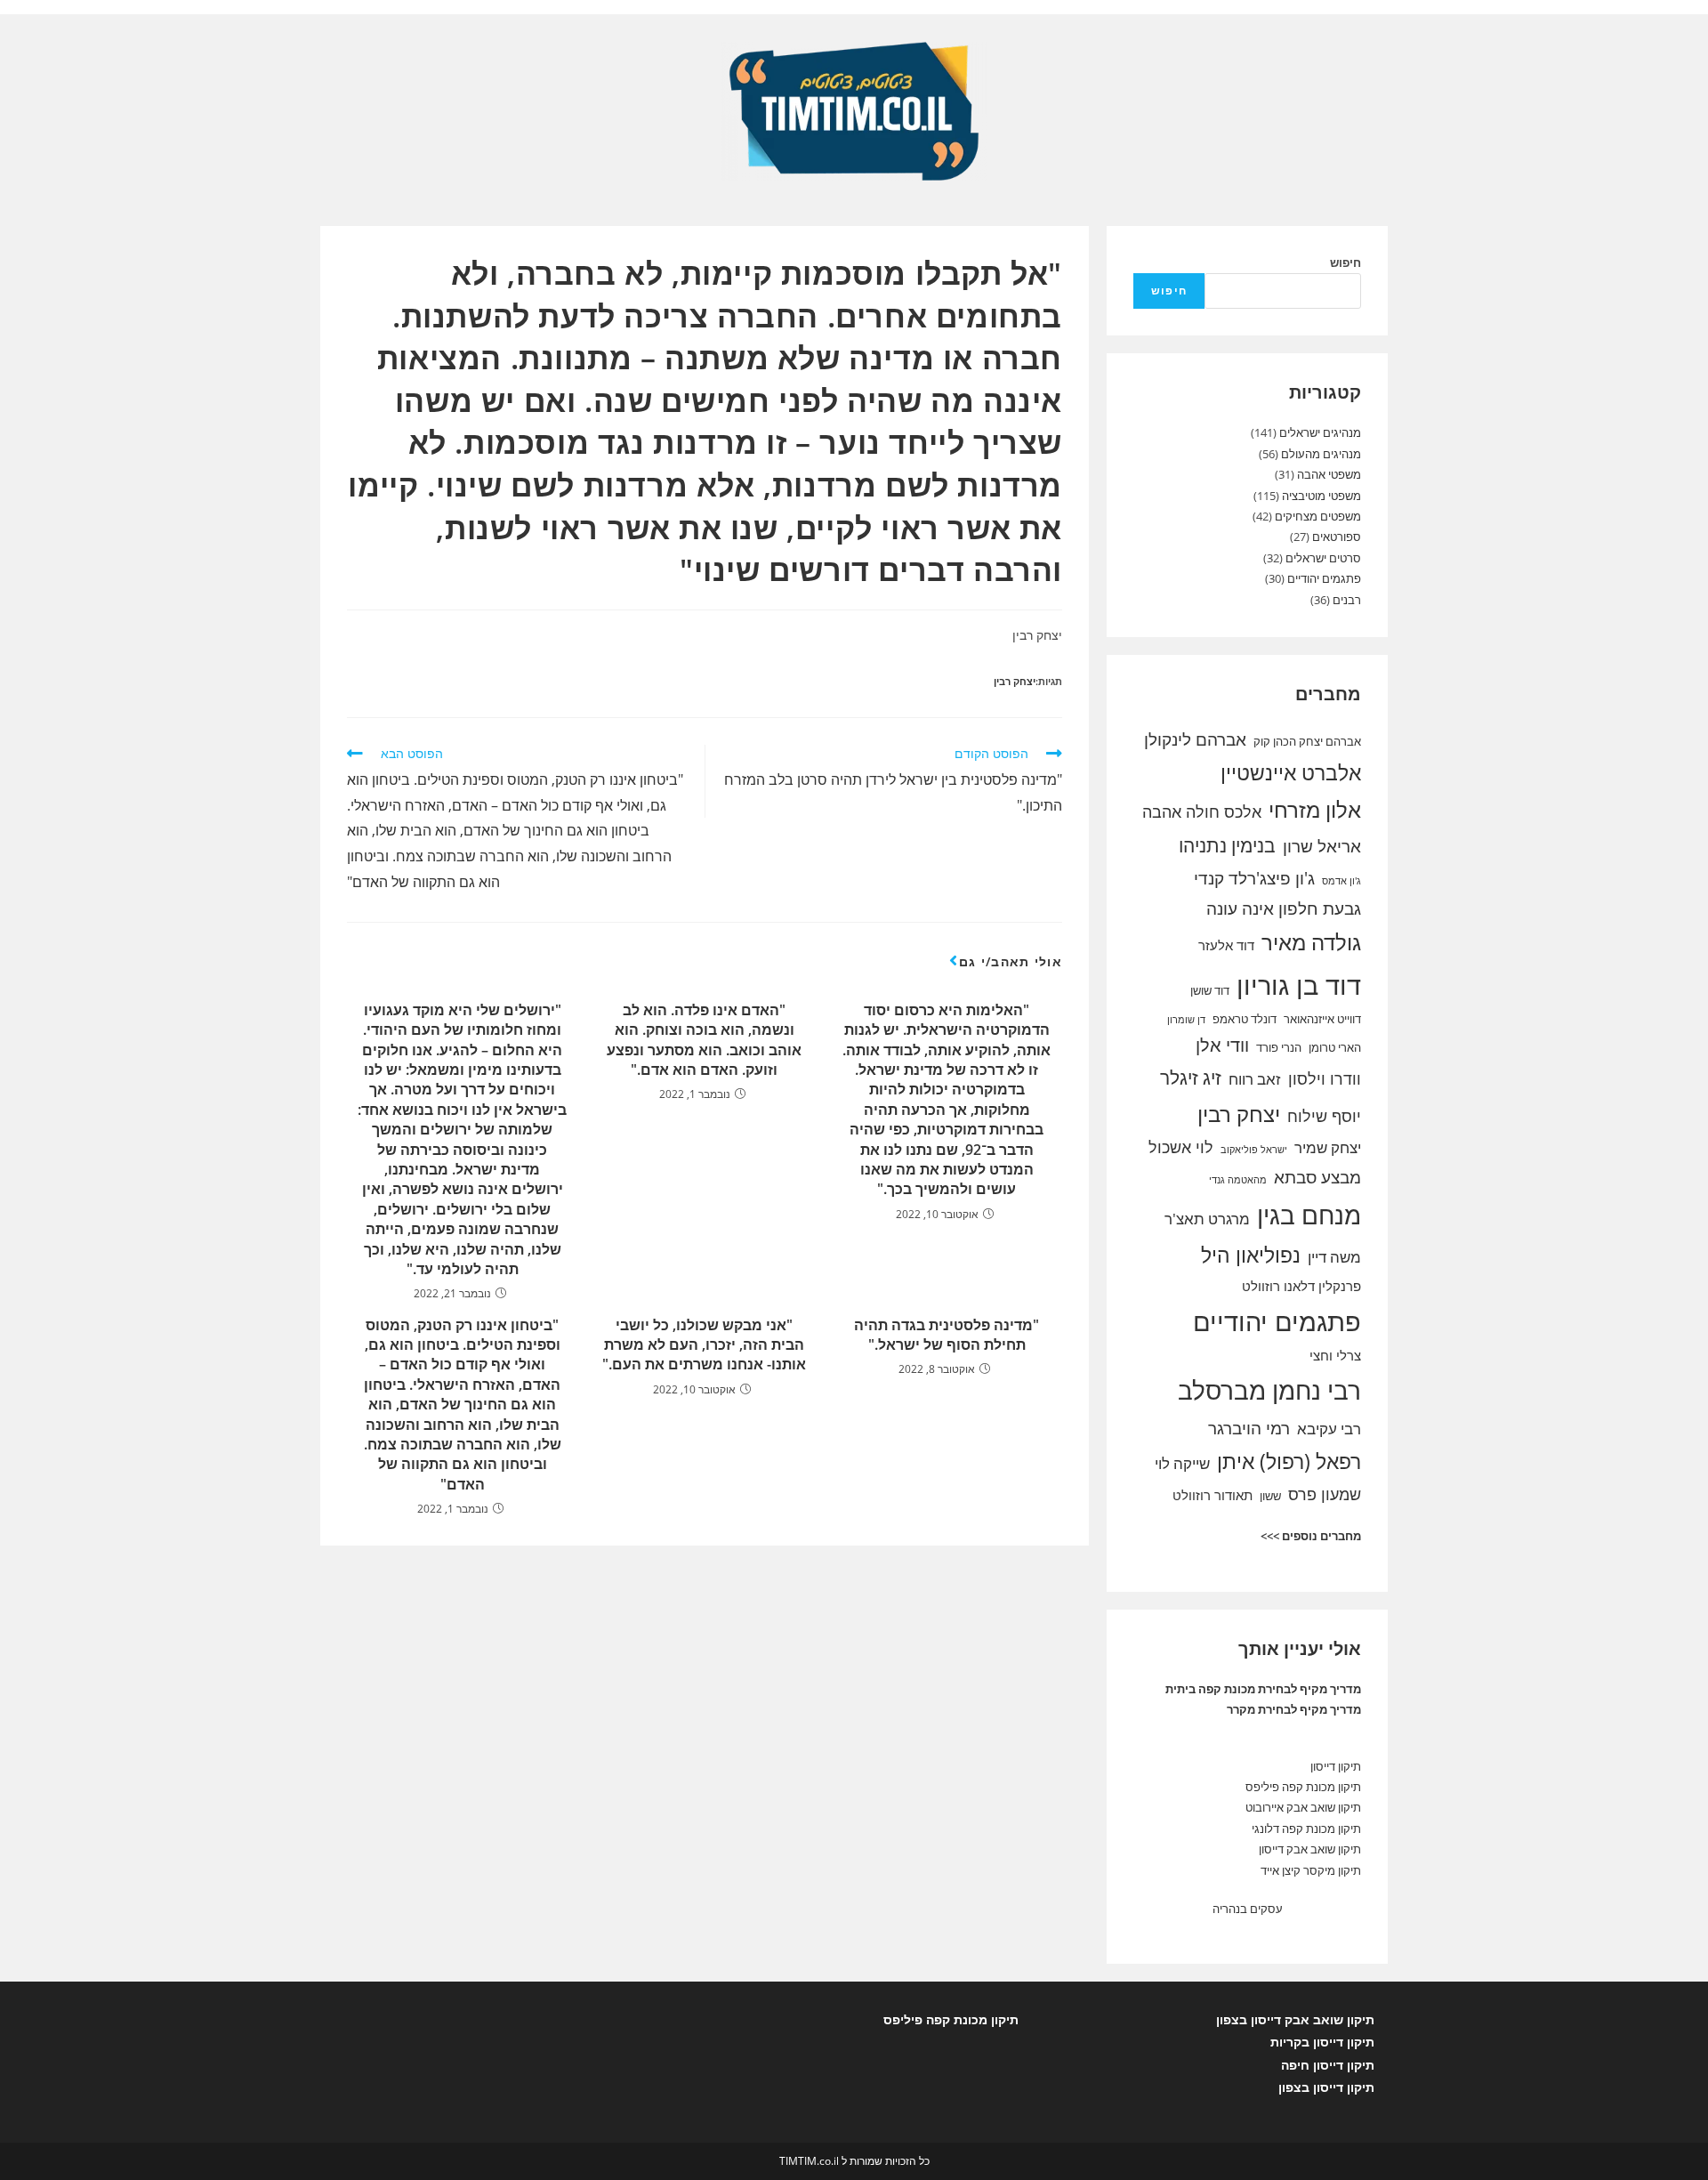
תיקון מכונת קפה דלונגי (1306, 1829)
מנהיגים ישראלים (1320, 432)
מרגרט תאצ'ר (1207, 1219)
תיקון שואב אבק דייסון (1310, 1849)
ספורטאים (1337, 537)
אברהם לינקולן (1195, 739)
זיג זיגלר (1191, 1078)
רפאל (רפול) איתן (1289, 1461)
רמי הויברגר (1249, 1428)
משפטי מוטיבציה (1321, 496)
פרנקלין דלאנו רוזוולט (1301, 1286)
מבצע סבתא (1317, 1177)
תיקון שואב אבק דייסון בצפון (1295, 2019)
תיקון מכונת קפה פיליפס (1303, 1787)
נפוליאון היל (1251, 1255)
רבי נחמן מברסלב (1269, 1390)
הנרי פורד (1279, 1047)
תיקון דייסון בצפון (1326, 2087)
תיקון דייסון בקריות (1322, 2042)
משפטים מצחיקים (1318, 516)
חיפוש (1345, 262)
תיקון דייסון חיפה (1328, 2065)
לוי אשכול (1181, 1147)
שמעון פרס (1325, 1494)
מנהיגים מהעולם (1321, 454)
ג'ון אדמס (1341, 881)
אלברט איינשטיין (1291, 772)
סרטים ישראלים (1323, 558)
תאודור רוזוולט (1213, 1495)
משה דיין (1334, 1257)
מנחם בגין (1309, 1215)
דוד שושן (1210, 990)
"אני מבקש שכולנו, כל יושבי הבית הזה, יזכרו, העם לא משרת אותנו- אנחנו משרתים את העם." (704, 1345)
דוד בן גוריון (1299, 985)
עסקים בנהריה (1248, 1909)
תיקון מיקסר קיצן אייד (1311, 1870)
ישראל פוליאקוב (1254, 1150)
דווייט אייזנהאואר (1322, 1019)
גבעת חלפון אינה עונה (1284, 908)
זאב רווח (1255, 1079)
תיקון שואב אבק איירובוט (1303, 1807)
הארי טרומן (1335, 1047)
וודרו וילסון (1325, 1078)
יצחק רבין (1015, 681)
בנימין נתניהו (1227, 845)
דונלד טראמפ (1245, 1019)
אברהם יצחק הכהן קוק (1307, 741)
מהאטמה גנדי (1238, 1180)
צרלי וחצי (1335, 1355)
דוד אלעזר (1226, 945)
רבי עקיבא (1329, 1429)
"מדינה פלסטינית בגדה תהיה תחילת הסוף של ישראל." (947, 1335)
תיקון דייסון (1336, 1766)
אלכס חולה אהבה (1202, 811)
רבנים (1347, 600)
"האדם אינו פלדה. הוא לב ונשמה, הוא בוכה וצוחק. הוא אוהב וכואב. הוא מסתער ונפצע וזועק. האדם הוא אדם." (704, 1040)
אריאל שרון (1322, 846)
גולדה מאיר (1311, 942)
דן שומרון (1186, 1020)
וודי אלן (1222, 1045)
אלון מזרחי (1315, 810)
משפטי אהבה (1329, 474)
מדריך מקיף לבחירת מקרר (1294, 1709)
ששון (1270, 1496)
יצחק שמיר (1328, 1147)
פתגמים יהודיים (1324, 578)
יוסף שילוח (1324, 1116)
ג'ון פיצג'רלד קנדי (1254, 878)
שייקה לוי (1182, 1463)
